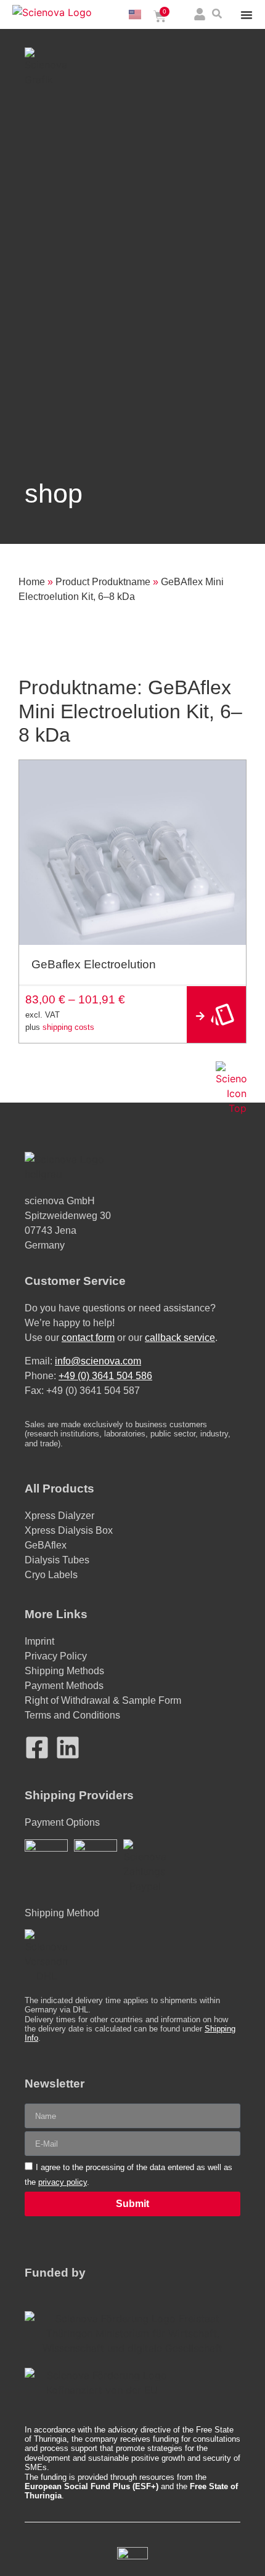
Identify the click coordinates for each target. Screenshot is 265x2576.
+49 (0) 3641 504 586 (105, 1376)
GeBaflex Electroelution (94, 964)
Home (32, 582)
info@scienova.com (98, 1361)
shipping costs (68, 1027)
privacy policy (63, 2182)
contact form (88, 1338)
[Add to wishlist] (232, 774)
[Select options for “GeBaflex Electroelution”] (216, 1015)
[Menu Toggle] (247, 15)
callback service (180, 1338)
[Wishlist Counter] (183, 16)
